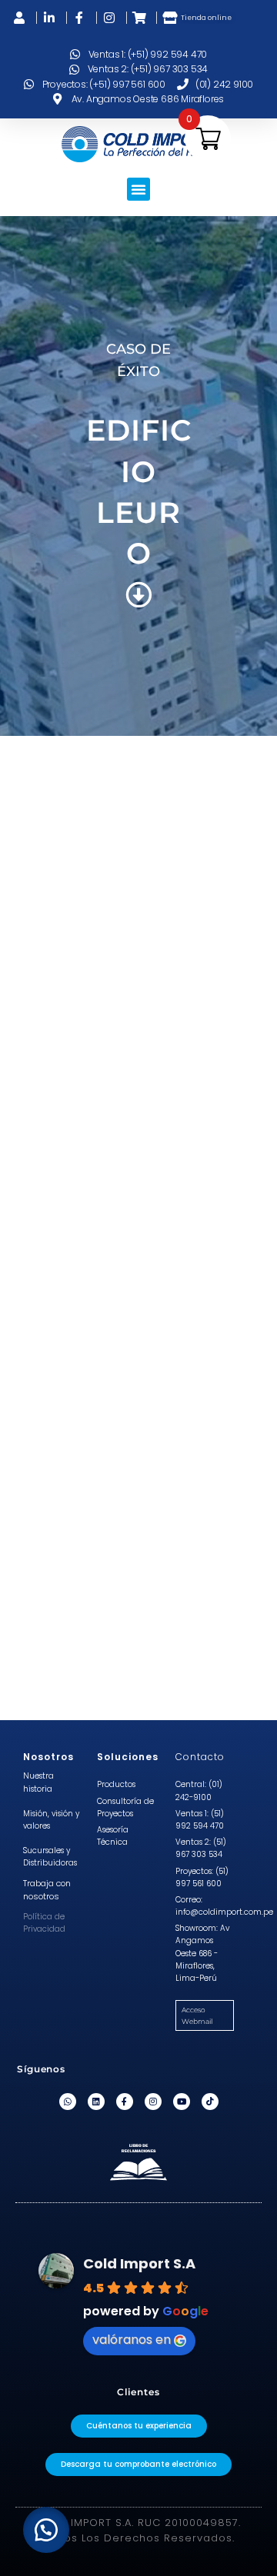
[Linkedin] (96, 2102)
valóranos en (132, 2340)
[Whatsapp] (68, 2102)
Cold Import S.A (139, 2263)
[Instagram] (153, 2102)
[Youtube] (182, 2102)
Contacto (200, 1757)
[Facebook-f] (125, 2102)
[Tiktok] (210, 2102)
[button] (138, 189)
